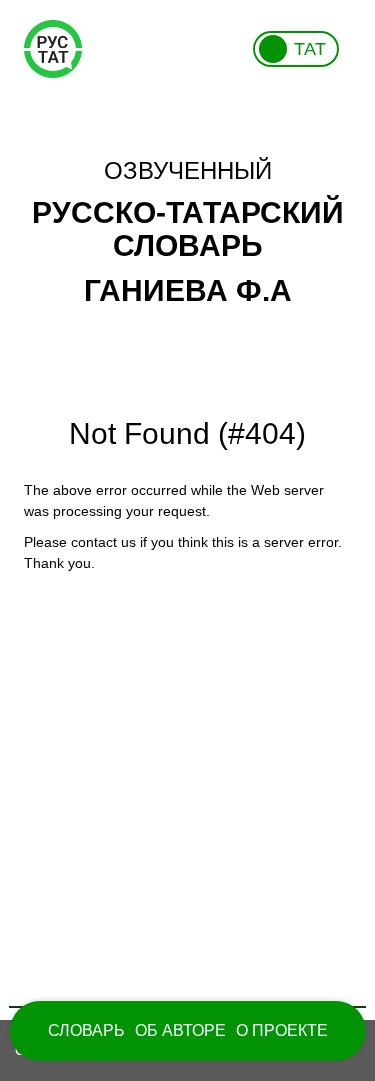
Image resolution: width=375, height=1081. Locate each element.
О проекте (282, 1030)
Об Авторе (180, 1030)
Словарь (86, 1030)
